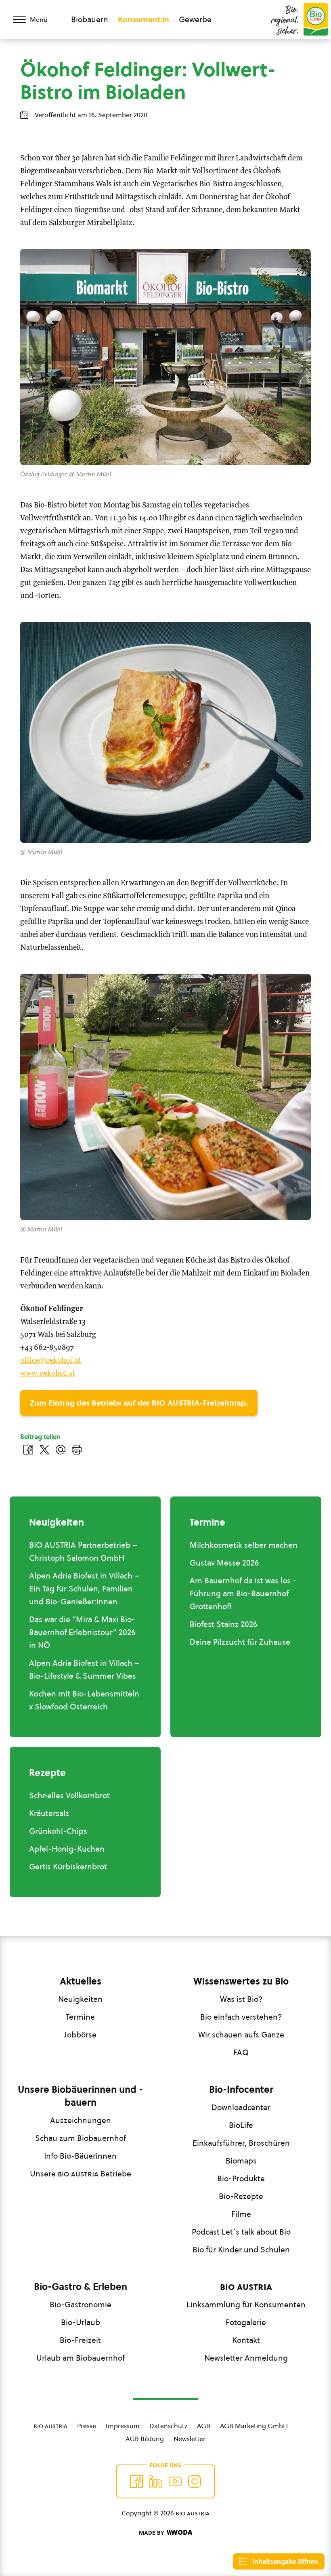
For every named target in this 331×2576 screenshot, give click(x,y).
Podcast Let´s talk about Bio (241, 2232)
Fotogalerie (246, 2322)
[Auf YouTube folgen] (175, 2481)
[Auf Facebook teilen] (28, 1450)
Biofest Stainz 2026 (223, 1624)
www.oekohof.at (48, 1373)
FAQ (241, 2052)
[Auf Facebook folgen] (136, 2481)
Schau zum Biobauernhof (81, 2138)
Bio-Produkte (241, 2178)
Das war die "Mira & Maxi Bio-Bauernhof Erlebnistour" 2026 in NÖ (82, 1632)
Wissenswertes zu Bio (241, 1981)
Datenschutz (168, 2426)
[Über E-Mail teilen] (61, 1450)
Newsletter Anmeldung (246, 2358)
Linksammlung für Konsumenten (246, 2305)
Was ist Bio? (241, 1999)
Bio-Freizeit (80, 2340)
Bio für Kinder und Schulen (241, 2250)
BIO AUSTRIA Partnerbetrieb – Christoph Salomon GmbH (83, 1551)
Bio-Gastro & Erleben (81, 2287)
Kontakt (246, 2340)
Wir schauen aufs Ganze (241, 2035)
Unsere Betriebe (81, 2174)
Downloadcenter (241, 2107)
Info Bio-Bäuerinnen (80, 2156)
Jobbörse (80, 2035)
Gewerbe (195, 19)
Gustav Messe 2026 (224, 1563)
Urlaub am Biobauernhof (81, 2358)
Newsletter (190, 2439)
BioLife (241, 2125)
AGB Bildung (145, 2439)
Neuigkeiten (80, 1999)
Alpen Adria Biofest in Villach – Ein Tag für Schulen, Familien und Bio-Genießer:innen (84, 1589)
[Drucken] (77, 1450)
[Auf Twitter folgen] (156, 2481)
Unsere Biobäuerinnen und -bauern (80, 2096)
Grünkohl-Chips (58, 1831)
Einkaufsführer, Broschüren (241, 2143)
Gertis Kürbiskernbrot (68, 1867)
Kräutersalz (49, 1813)
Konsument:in (144, 19)
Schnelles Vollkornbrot (69, 1795)
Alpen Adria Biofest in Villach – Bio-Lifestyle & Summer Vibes (84, 1669)
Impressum (123, 2426)
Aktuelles (81, 1981)
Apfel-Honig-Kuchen (67, 1849)
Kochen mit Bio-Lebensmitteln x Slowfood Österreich (84, 1700)
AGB (204, 2426)
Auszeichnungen (81, 2120)
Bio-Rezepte (241, 2196)
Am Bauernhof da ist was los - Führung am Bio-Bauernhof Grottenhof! (243, 1593)
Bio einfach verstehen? (241, 2017)
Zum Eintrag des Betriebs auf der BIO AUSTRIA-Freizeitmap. (139, 1403)
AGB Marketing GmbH (254, 2426)
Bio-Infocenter (241, 2090)
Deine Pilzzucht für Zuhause (240, 1642)
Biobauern (90, 19)
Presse (87, 2426)
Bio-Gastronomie (81, 2305)
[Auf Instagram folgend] (195, 2481)
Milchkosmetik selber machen (244, 1545)
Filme (241, 2214)
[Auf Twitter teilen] (44, 1450)
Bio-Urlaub (81, 2322)
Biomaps (241, 2161)
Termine (80, 2017)
